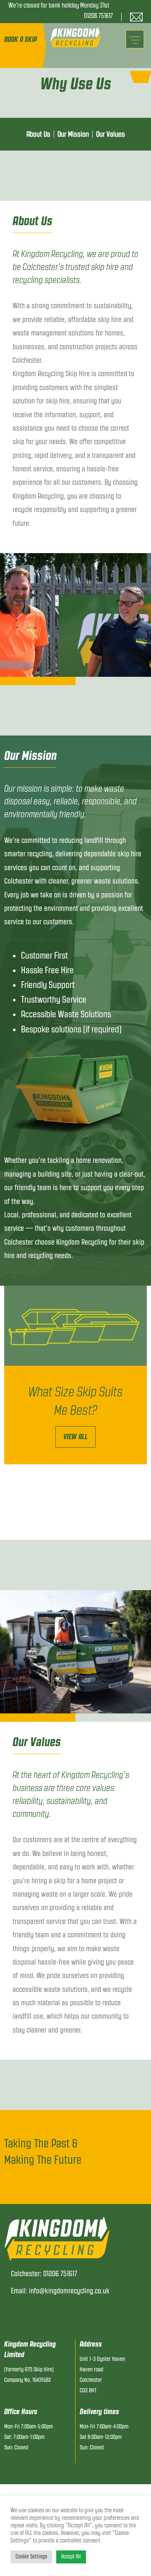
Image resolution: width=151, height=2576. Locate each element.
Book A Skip (21, 39)
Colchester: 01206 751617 (44, 2274)
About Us (38, 134)
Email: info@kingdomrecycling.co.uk (60, 2291)
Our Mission (73, 134)
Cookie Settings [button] (31, 2557)
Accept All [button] (71, 2557)
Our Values (111, 134)
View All (75, 1437)
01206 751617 (98, 16)
